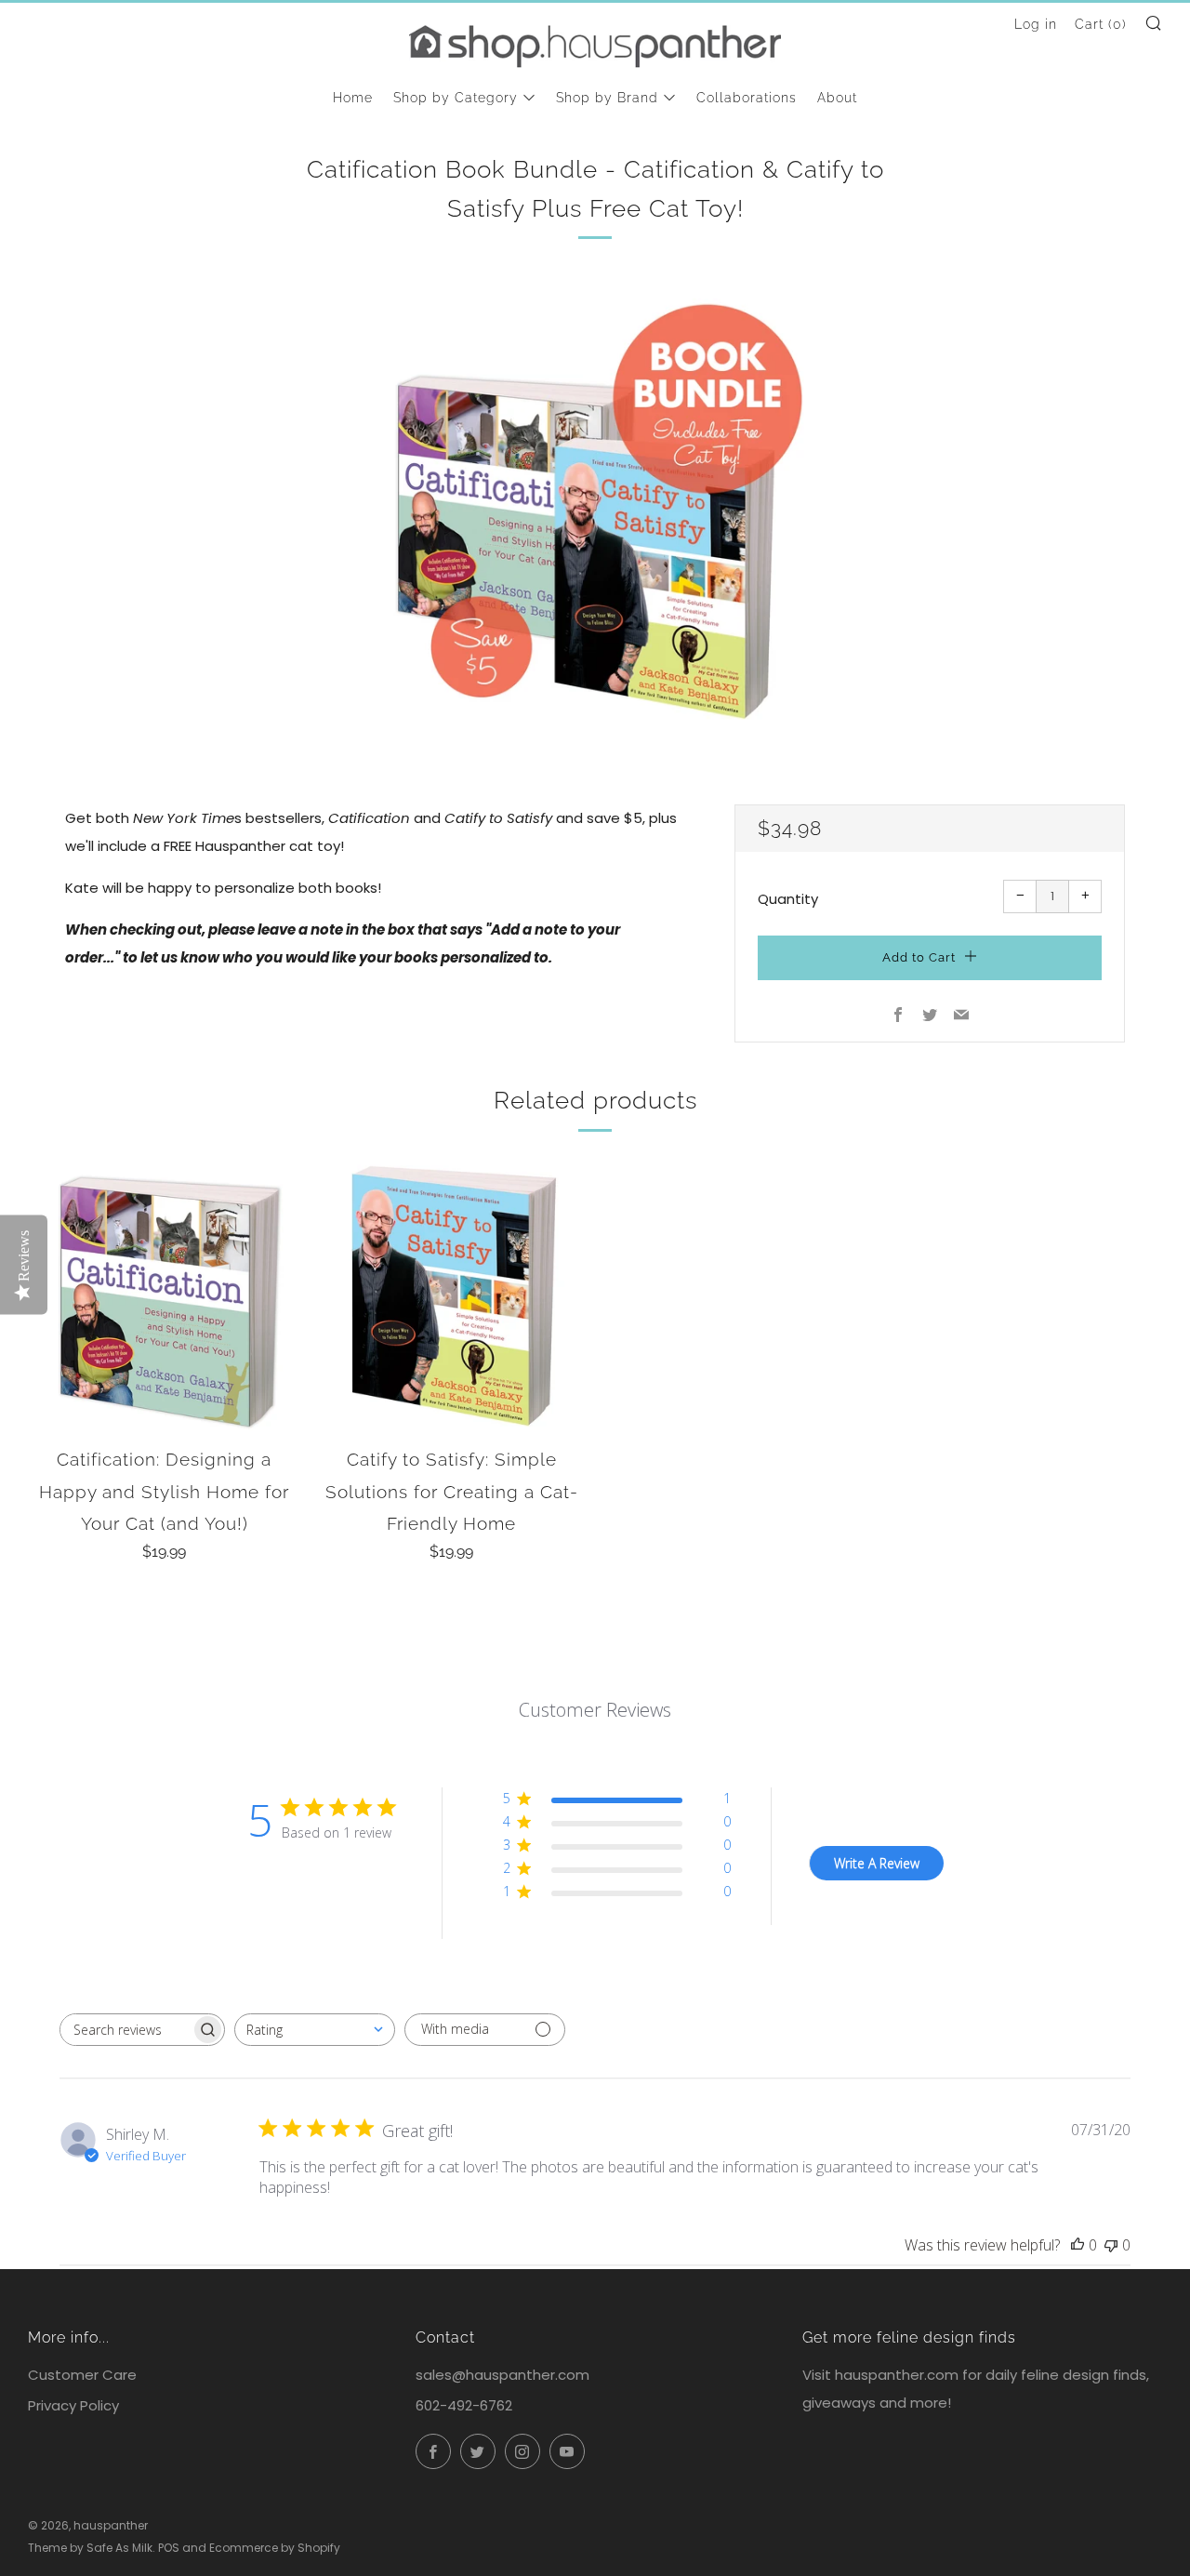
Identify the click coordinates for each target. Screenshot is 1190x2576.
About (837, 98)
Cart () (1101, 24)
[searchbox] (126, 2030)
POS (169, 2548)
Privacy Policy (73, 2405)
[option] (595, 511)
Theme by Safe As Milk (90, 2548)
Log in (1036, 24)
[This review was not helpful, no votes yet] (1111, 2245)
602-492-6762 (464, 2405)
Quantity (788, 899)
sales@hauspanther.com (502, 2375)
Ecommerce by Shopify (275, 2548)
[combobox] (315, 2030)
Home (353, 98)
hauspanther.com (897, 2375)
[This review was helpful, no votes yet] (1078, 2245)
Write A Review (877, 1863)
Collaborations (747, 98)
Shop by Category (456, 98)
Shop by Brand (607, 98)
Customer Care (82, 2375)
